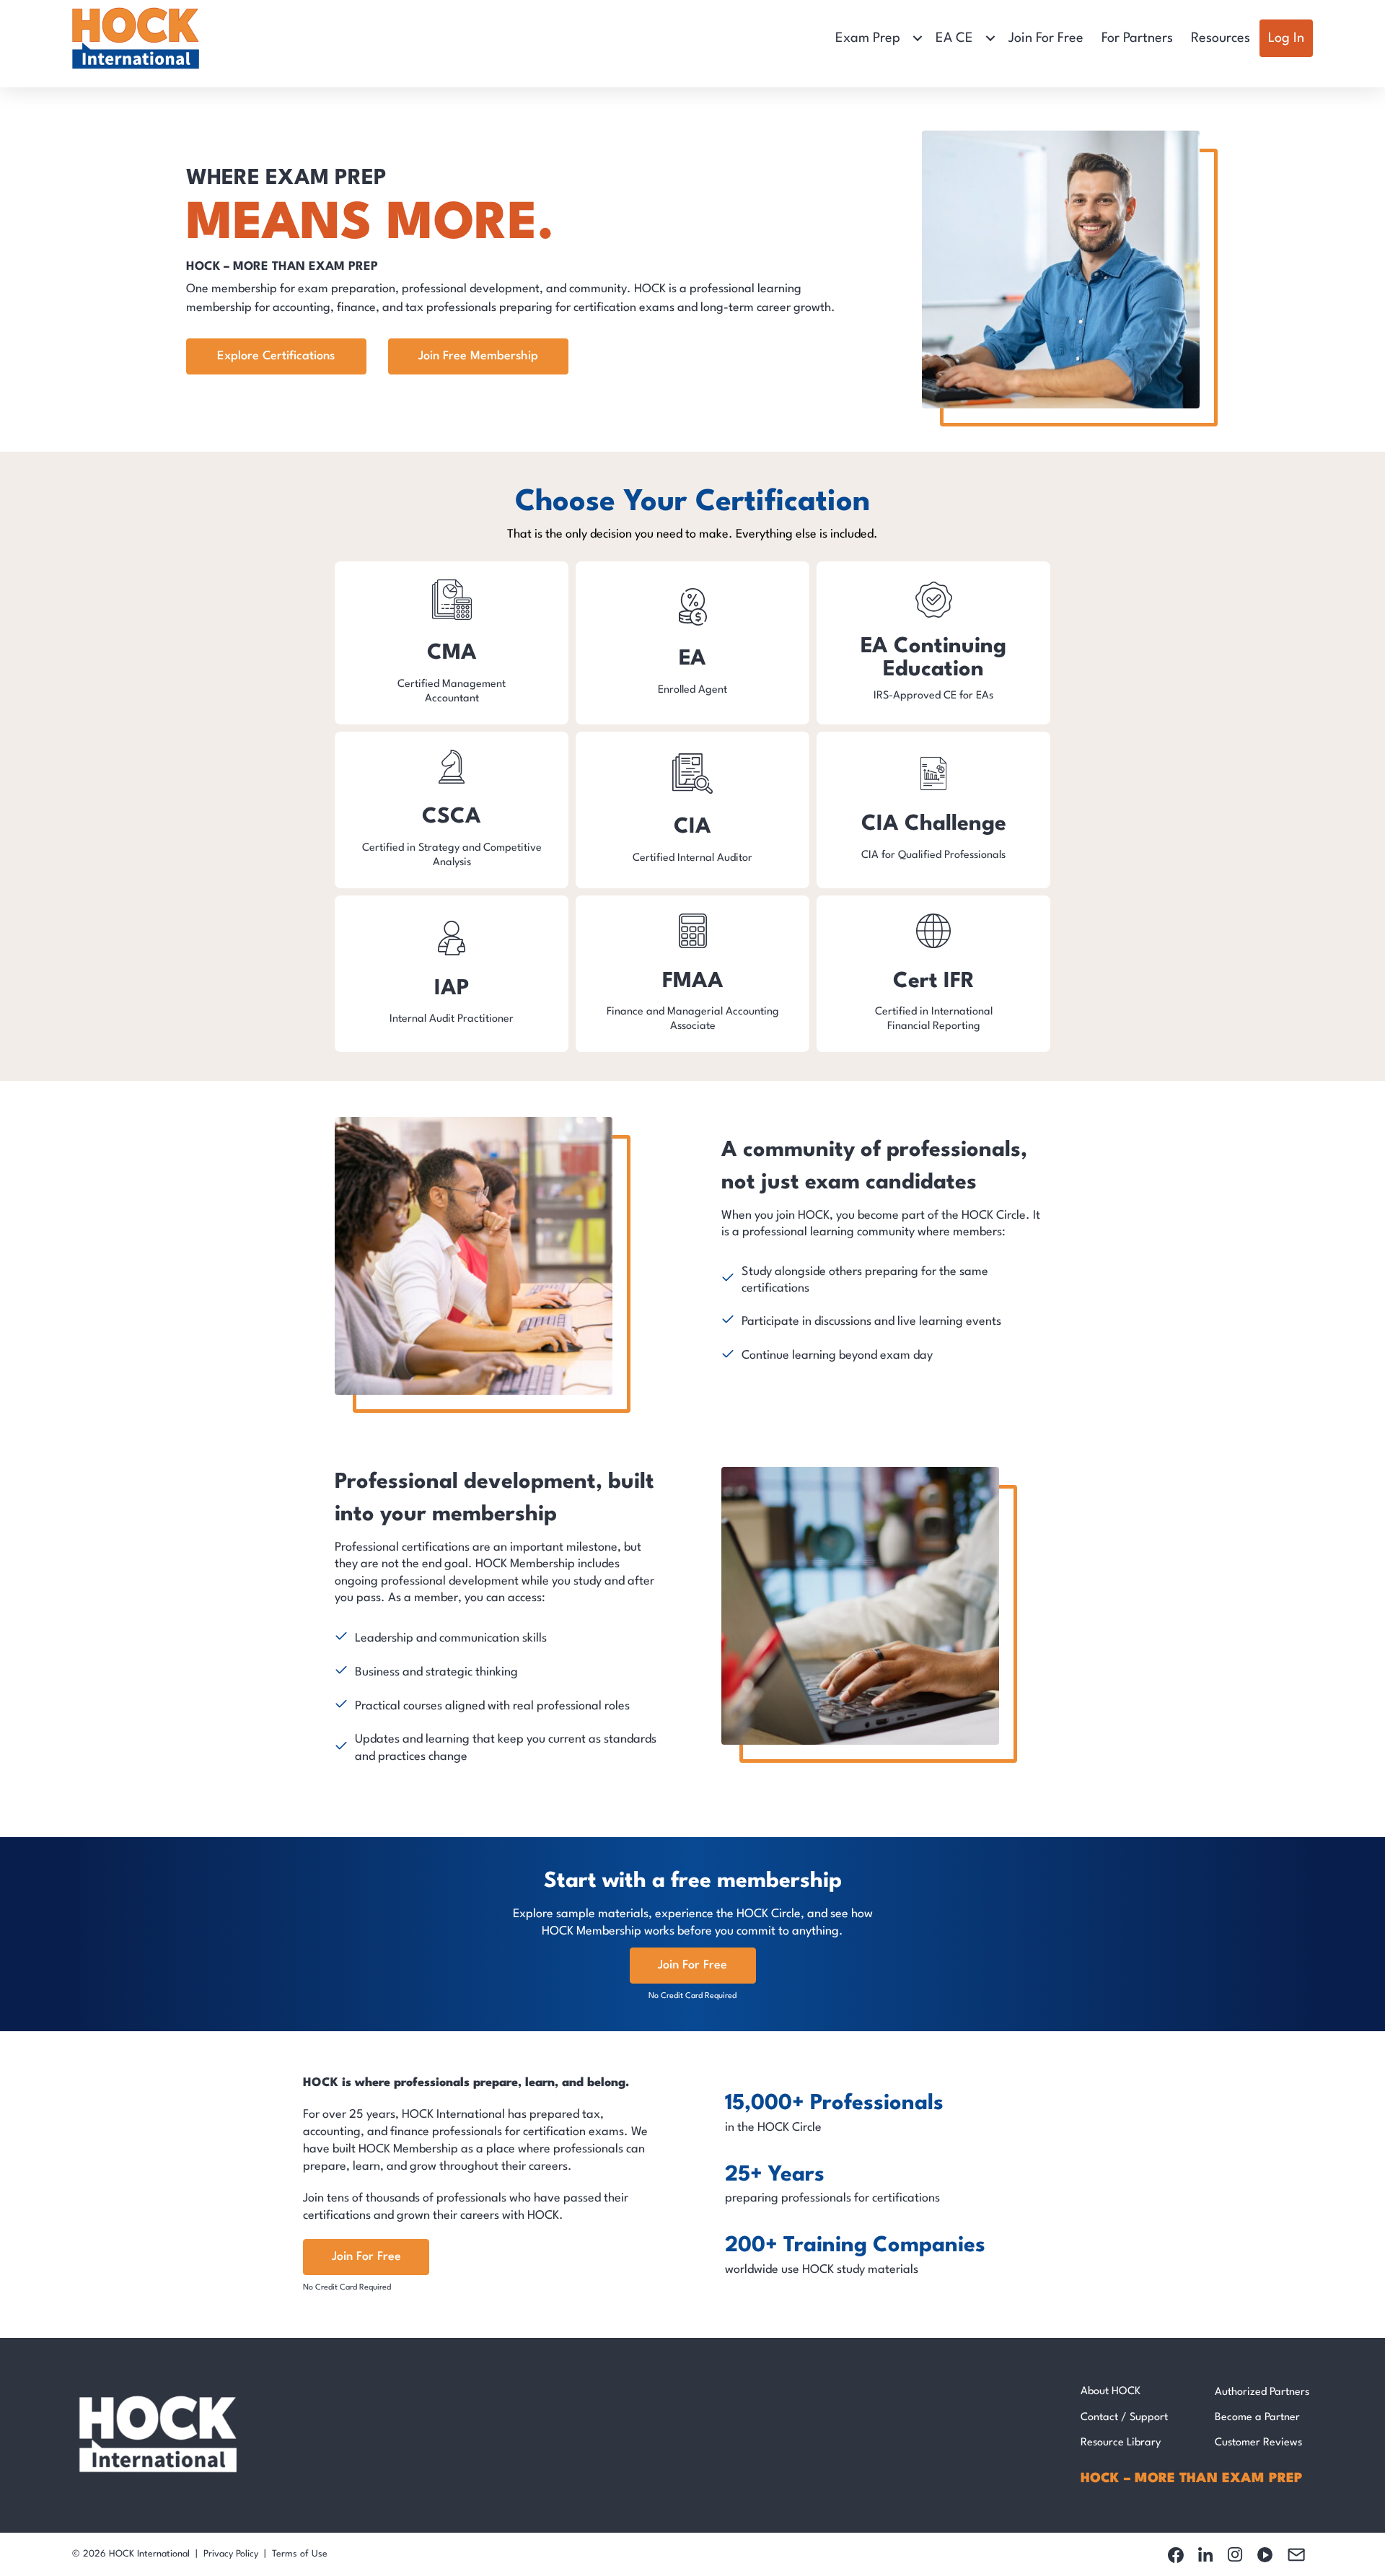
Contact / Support (1124, 2418)
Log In (1286, 38)
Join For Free (1046, 38)
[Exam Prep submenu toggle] (918, 38)
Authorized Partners (1262, 2392)
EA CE (954, 38)
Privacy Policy (231, 2554)
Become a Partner (1257, 2418)
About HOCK (1111, 2392)
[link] (452, 643)
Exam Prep (868, 38)
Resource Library (1121, 2443)
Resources (1221, 38)
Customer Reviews (1258, 2443)
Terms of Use (300, 2554)
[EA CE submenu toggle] (990, 38)
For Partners (1137, 38)
